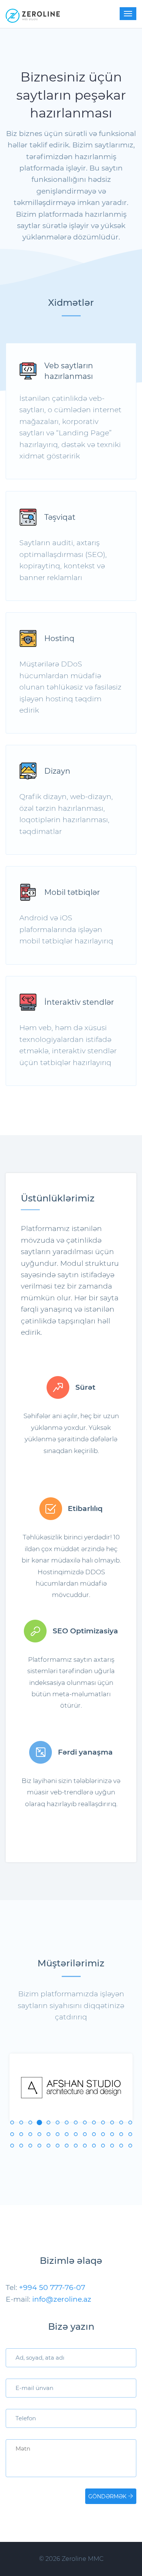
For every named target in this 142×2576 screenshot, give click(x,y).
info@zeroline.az (62, 2299)
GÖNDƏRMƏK (108, 2496)
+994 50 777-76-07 (52, 2287)
